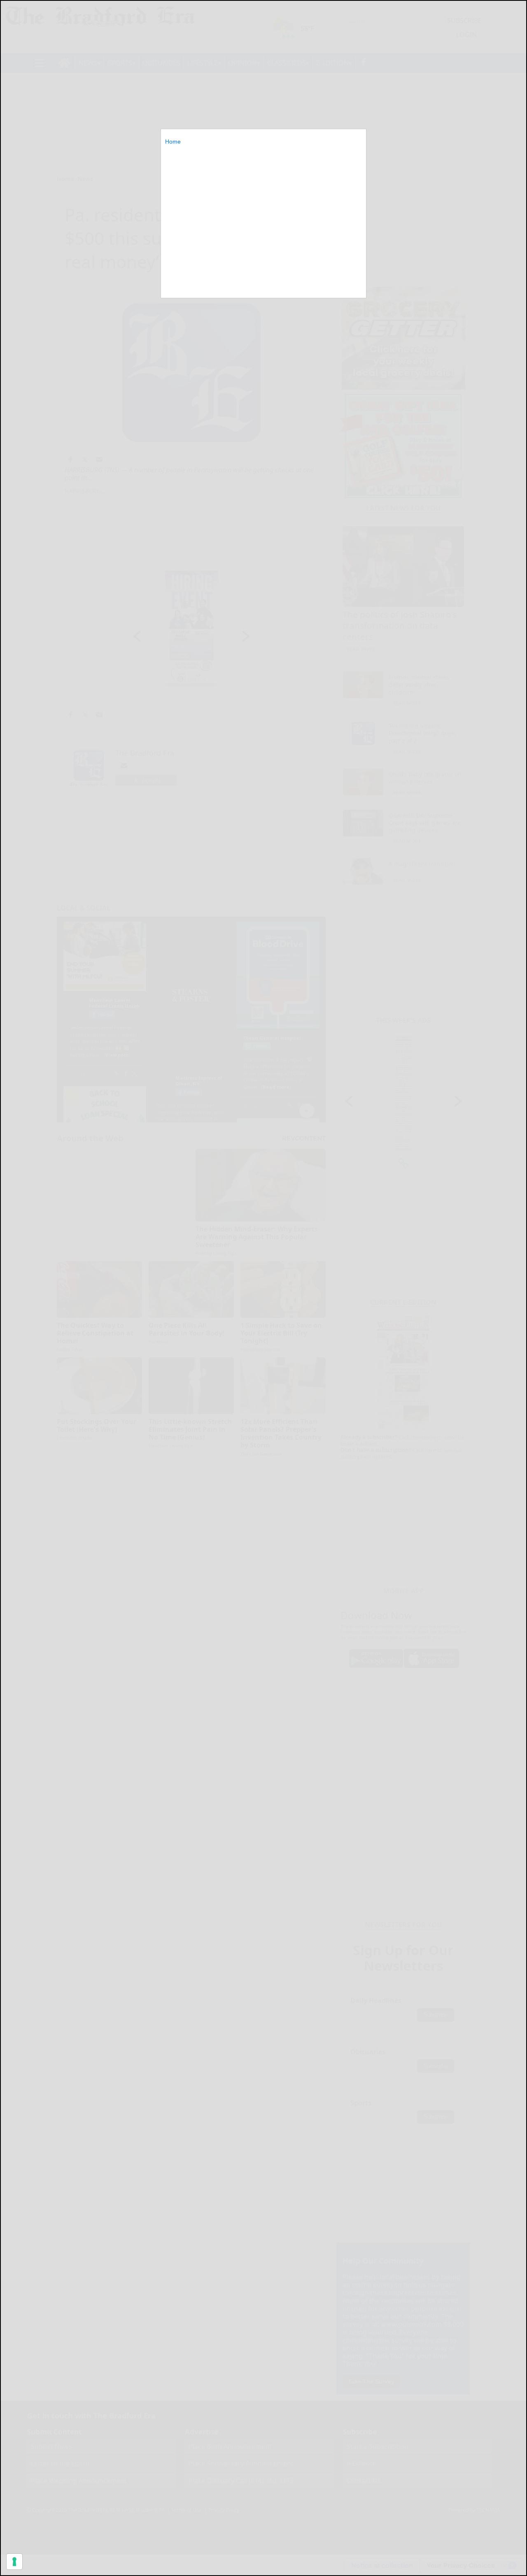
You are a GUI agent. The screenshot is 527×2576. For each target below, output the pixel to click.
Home (173, 142)
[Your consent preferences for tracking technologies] (14, 2562)
